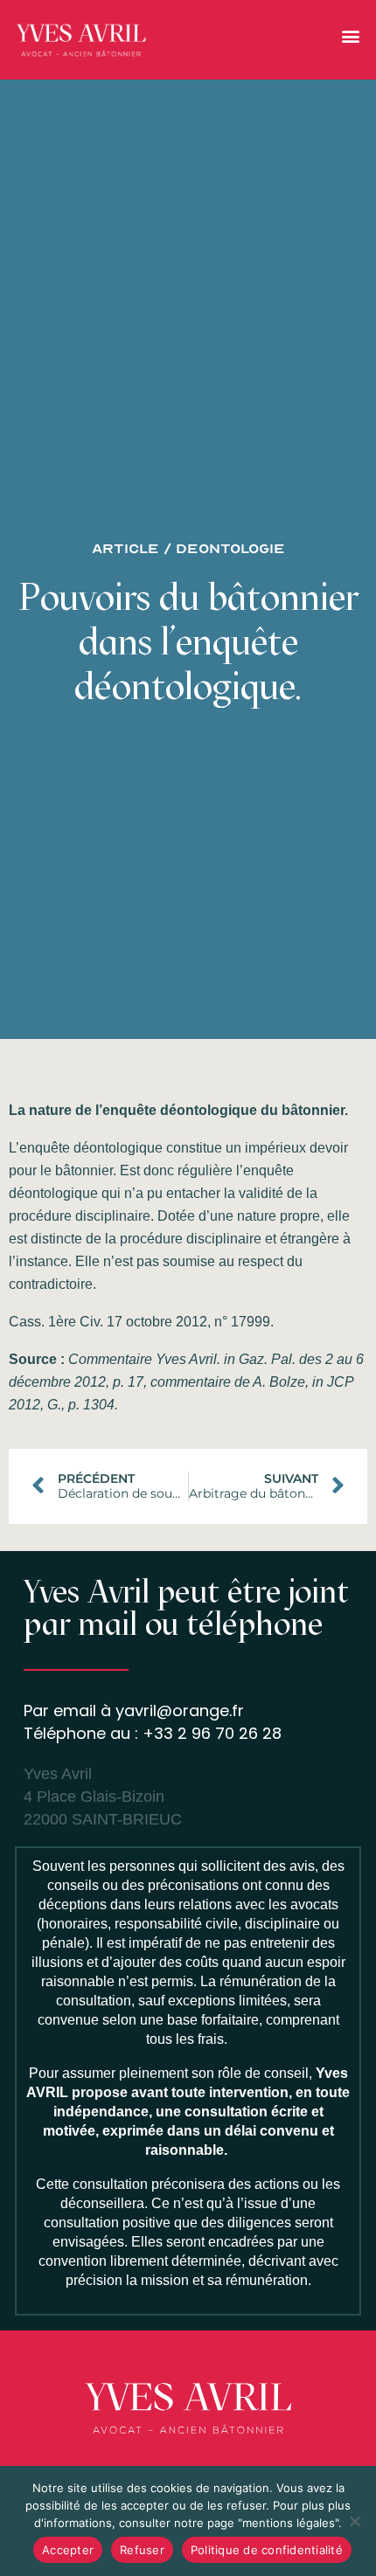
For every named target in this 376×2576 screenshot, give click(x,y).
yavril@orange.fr (180, 1710)
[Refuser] (354, 2521)
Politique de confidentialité (267, 2550)
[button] (350, 35)
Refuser (142, 2550)
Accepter (68, 2550)
